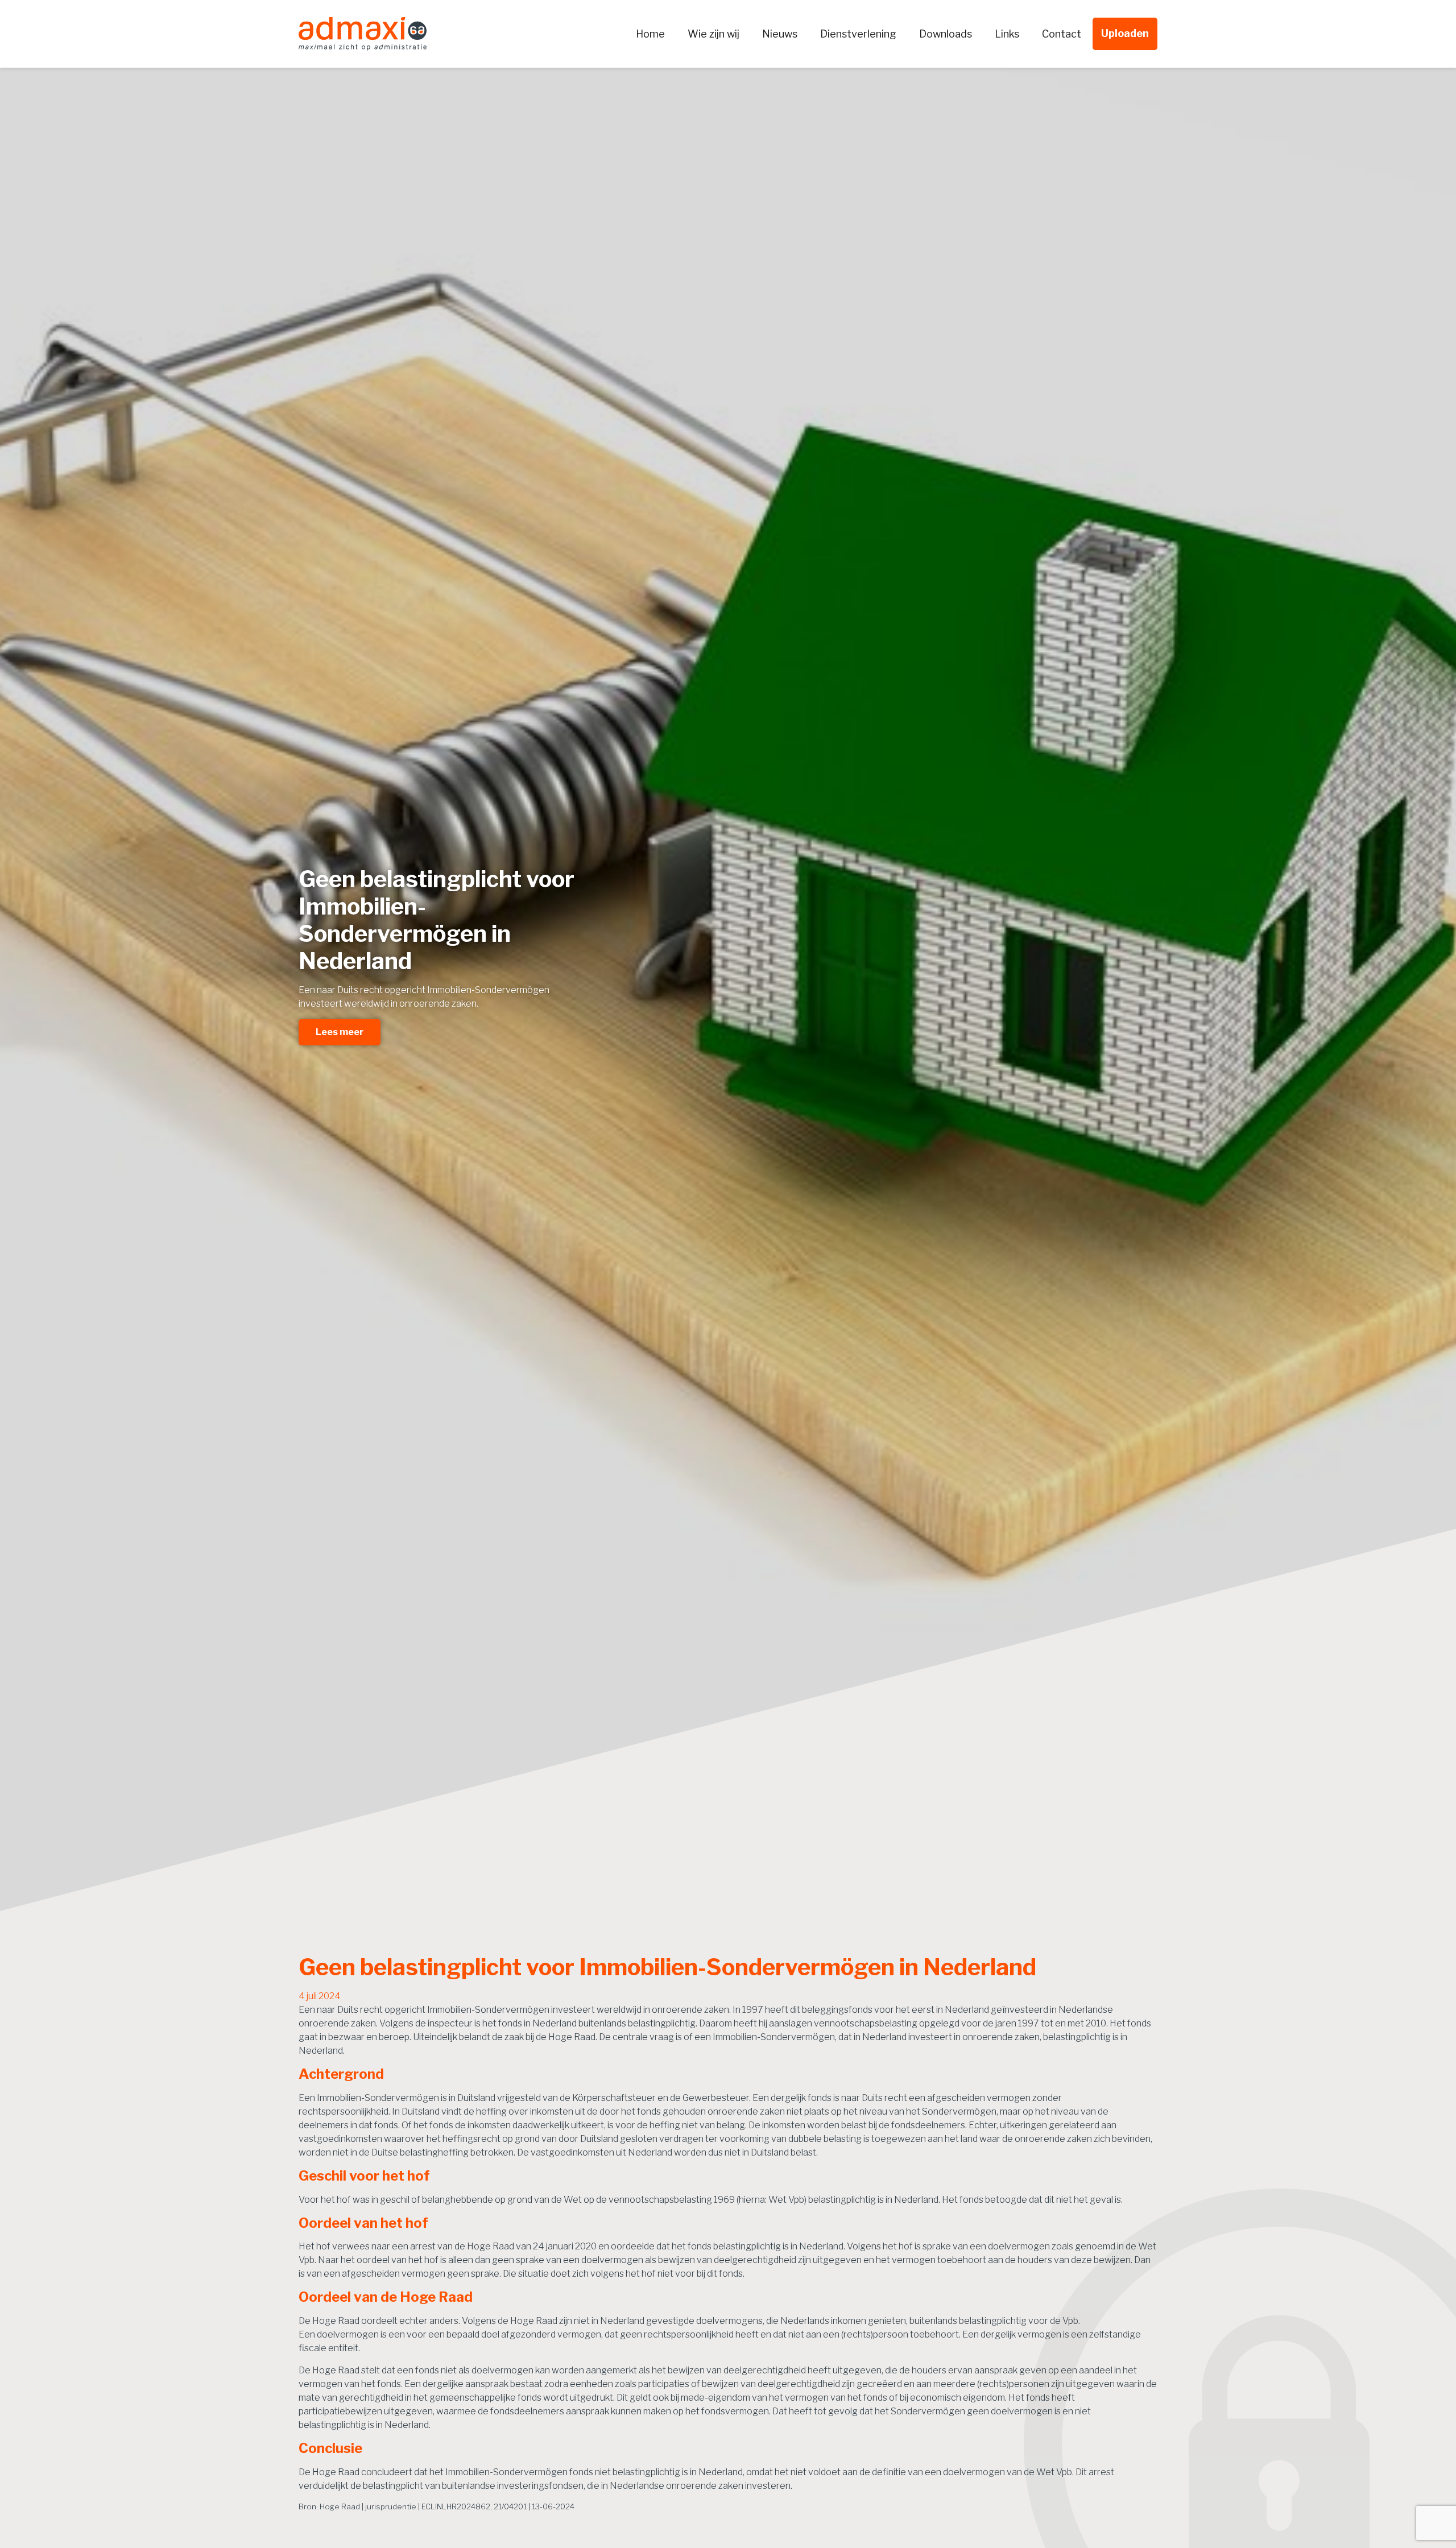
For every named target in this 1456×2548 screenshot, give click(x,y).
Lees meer (340, 1032)
